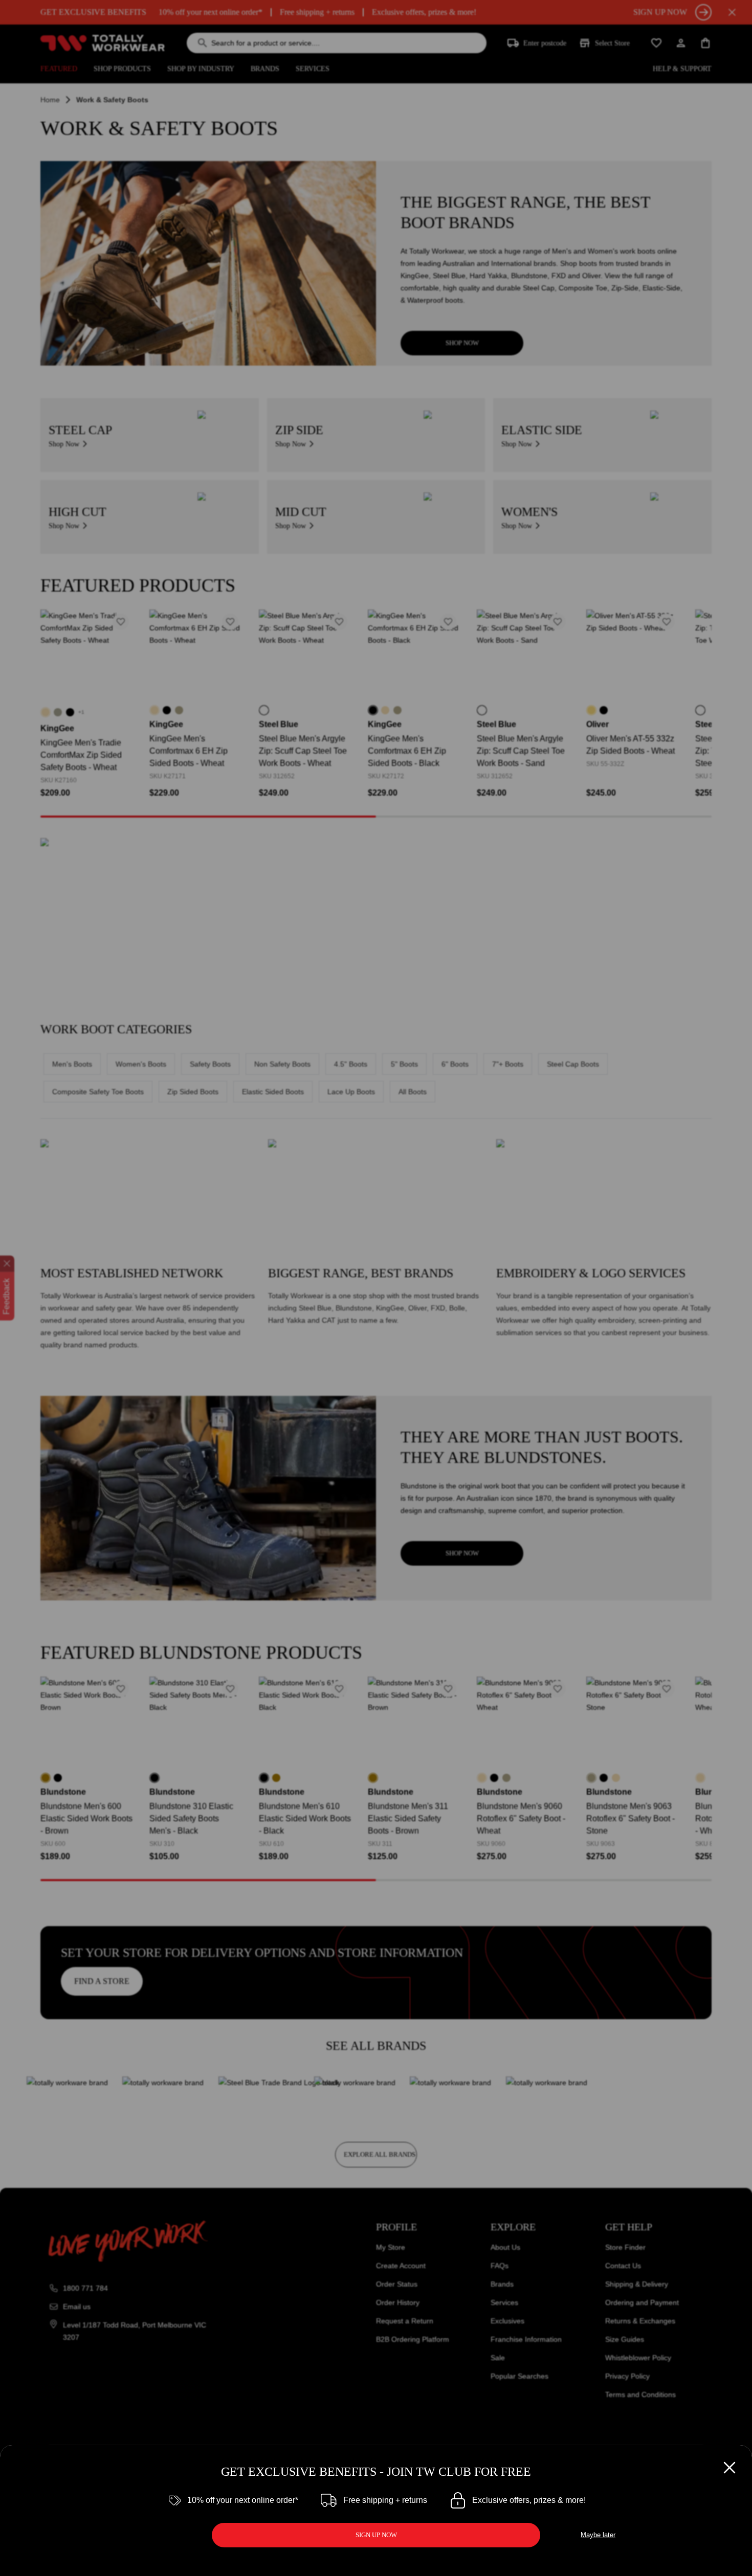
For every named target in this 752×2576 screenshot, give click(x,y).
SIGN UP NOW (376, 2535)
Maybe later (598, 2535)
